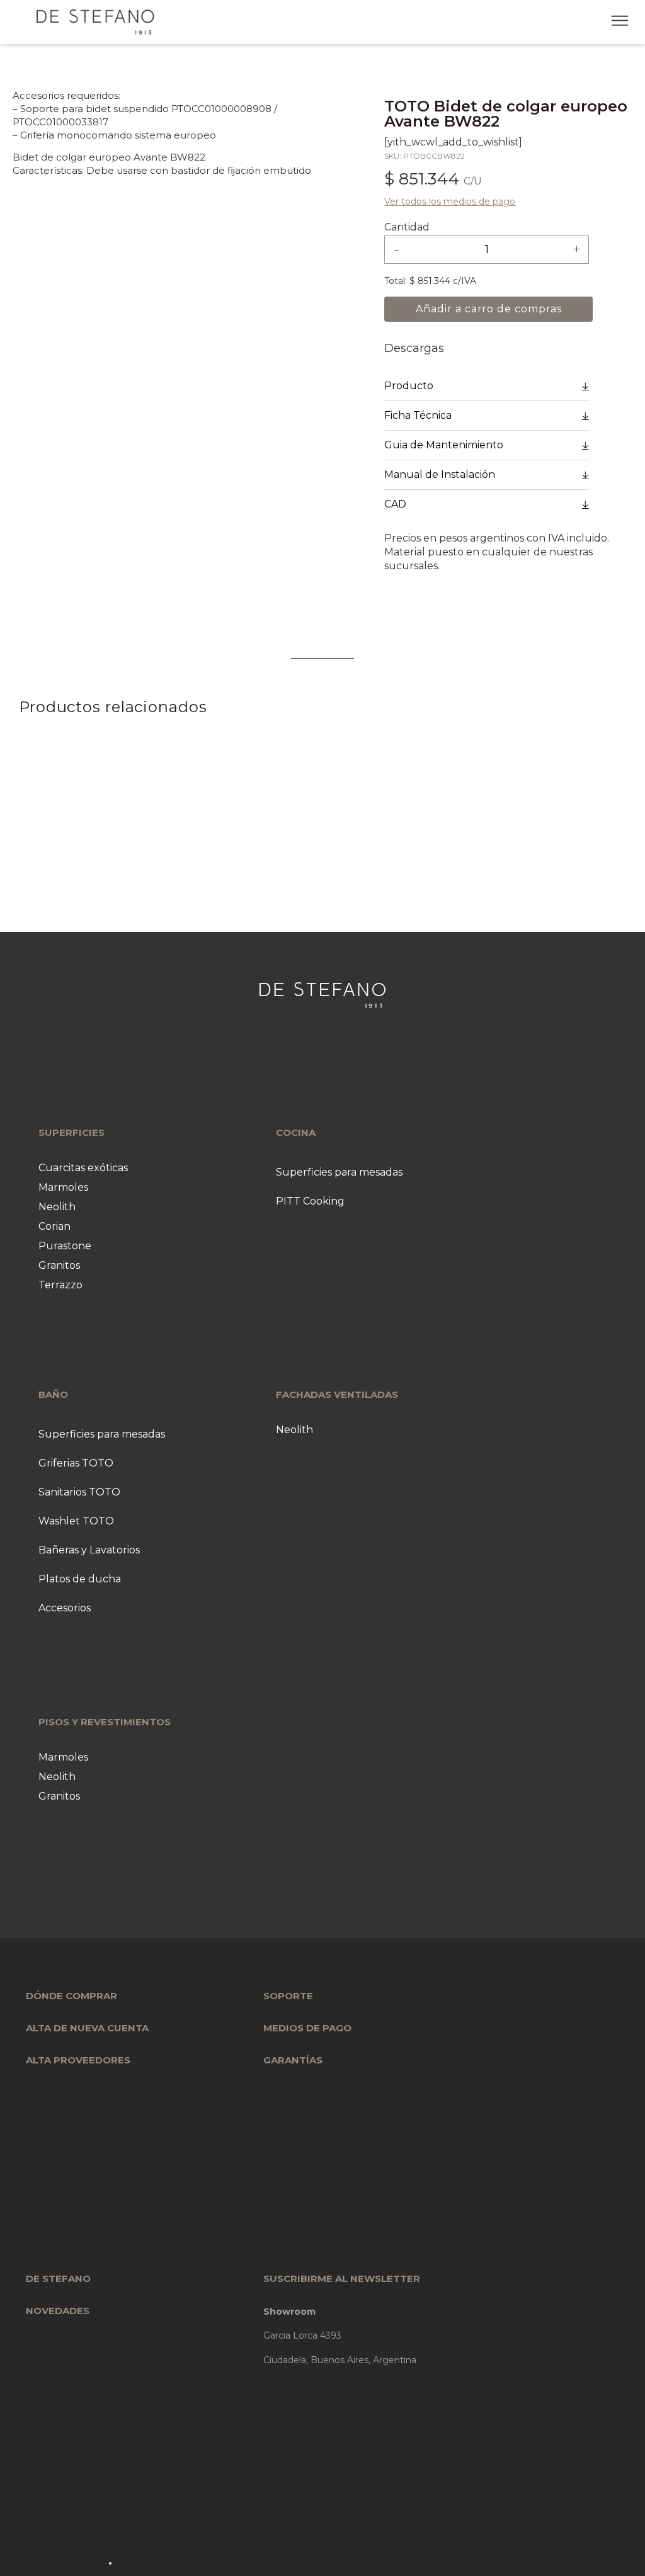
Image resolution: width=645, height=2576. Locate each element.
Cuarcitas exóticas (83, 1168)
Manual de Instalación (440, 474)
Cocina (296, 1132)
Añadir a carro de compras (488, 309)
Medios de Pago (307, 2028)
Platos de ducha (80, 1579)
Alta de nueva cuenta (87, 2028)
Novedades (58, 2311)
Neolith (57, 1207)
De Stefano (58, 2278)
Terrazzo (60, 1285)
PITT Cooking (310, 1201)
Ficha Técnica (418, 415)
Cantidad (407, 227)
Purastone (65, 1246)
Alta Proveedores (78, 2060)
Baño (53, 1394)
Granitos (59, 1265)
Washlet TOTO (76, 1521)
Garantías (293, 2060)
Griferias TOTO (76, 1463)
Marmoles (63, 1187)
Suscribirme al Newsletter (342, 2278)
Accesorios (65, 1608)
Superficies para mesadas (339, 1172)
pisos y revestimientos (105, 1722)
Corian (54, 1226)
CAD (395, 504)
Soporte (288, 1996)
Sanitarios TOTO (79, 1492)
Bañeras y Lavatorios (89, 1550)
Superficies (71, 1132)
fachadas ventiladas (337, 1394)
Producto (409, 386)
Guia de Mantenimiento (444, 445)
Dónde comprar (71, 1996)
